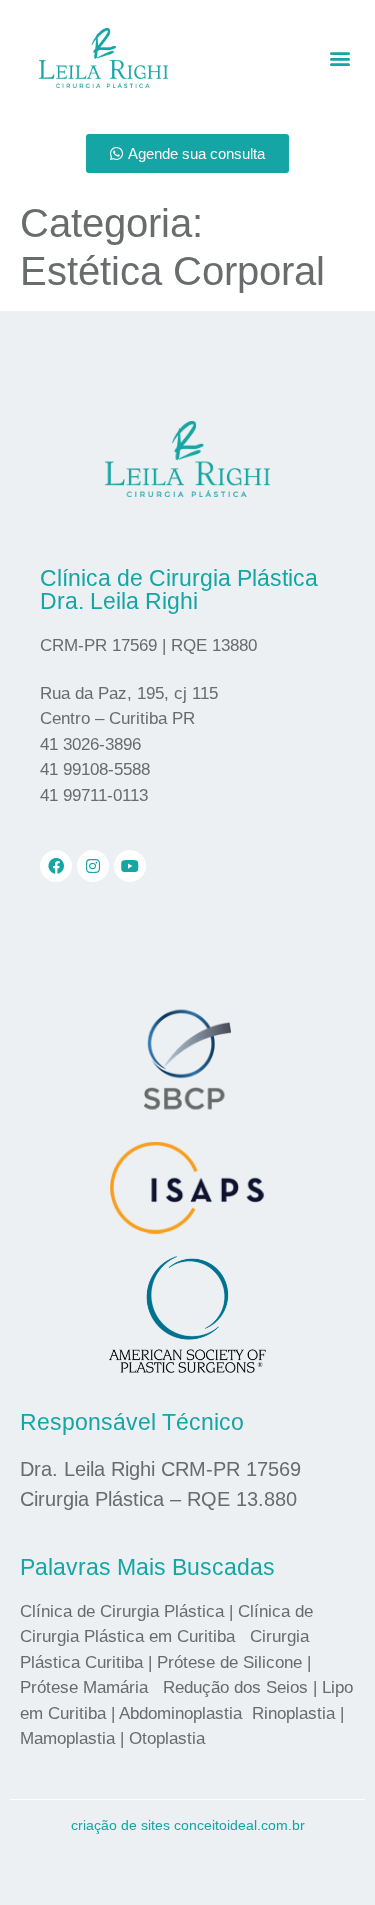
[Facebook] (56, 866)
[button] (339, 57)
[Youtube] (130, 866)
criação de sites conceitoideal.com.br (188, 1825)
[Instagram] (93, 866)
